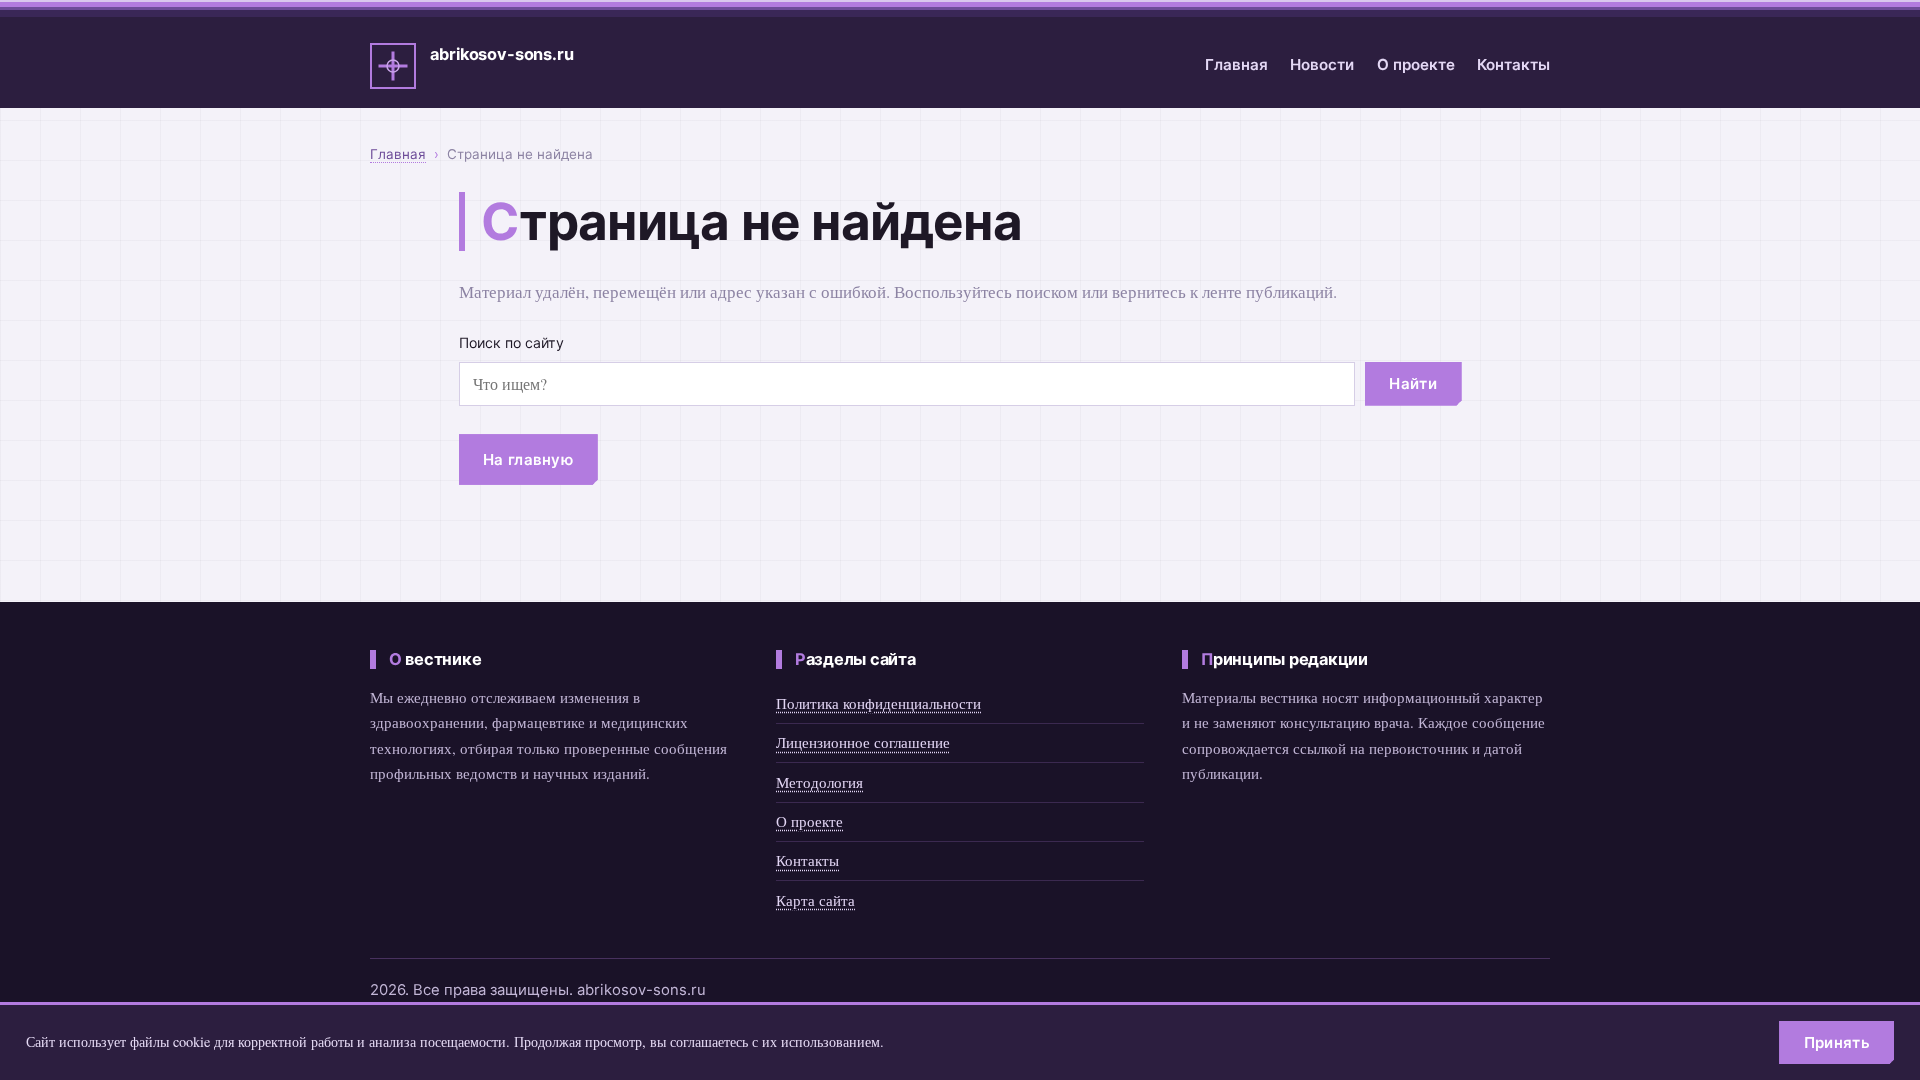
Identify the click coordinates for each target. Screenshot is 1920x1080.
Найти (1413, 383)
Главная (1236, 64)
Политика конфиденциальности (878, 703)
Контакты (1513, 64)
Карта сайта (815, 900)
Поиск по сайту (511, 342)
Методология (819, 782)
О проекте (1416, 64)
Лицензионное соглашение (863, 742)
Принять (1837, 1042)
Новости (1322, 64)
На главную (528, 459)
